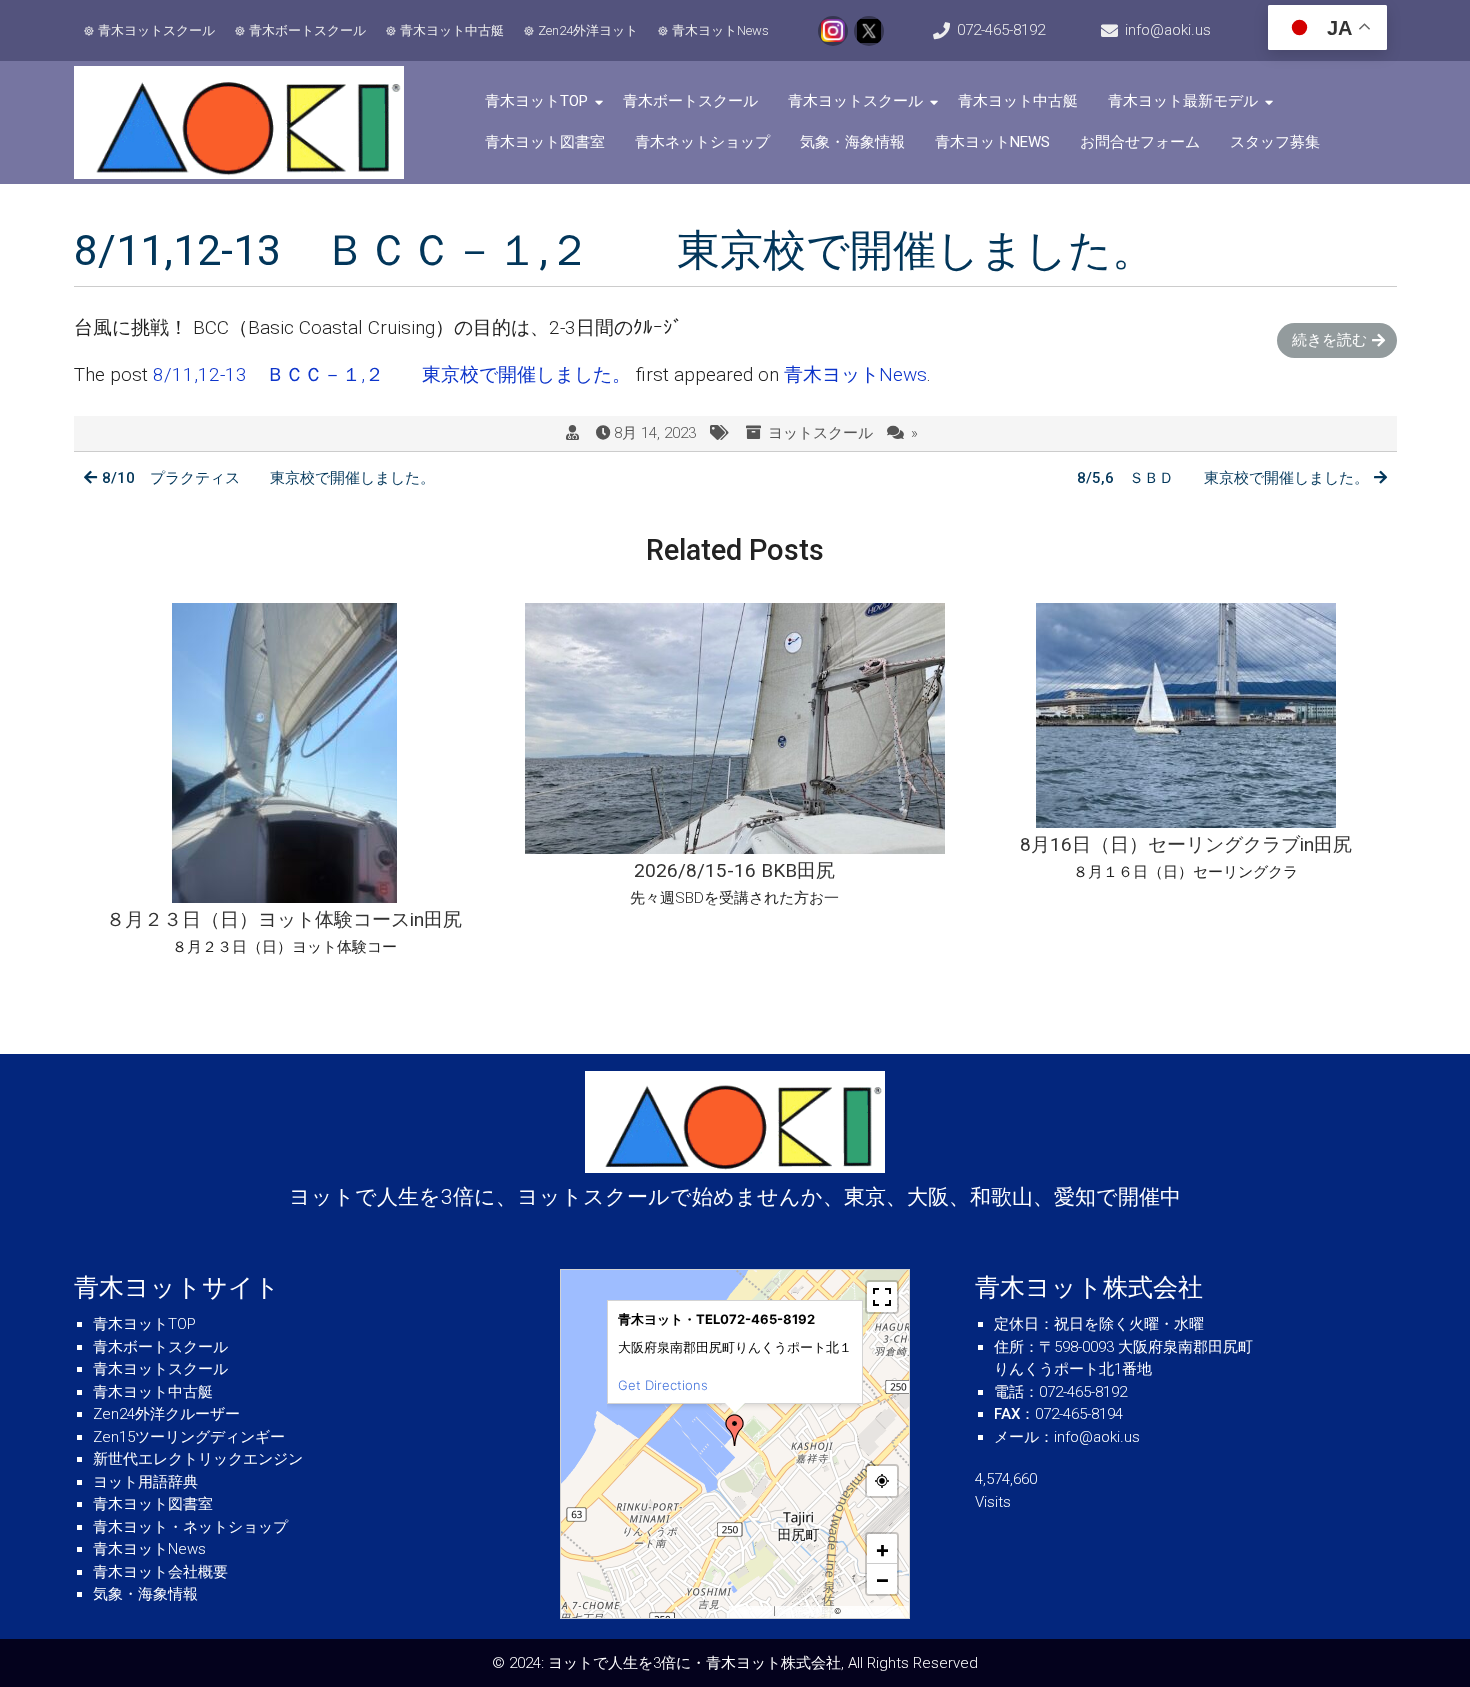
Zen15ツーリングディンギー (189, 1437)
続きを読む (1329, 340)
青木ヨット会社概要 (160, 1572)
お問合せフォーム (1140, 142)
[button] (735, 1430)
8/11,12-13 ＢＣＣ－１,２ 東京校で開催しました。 (392, 374)
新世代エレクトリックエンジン (198, 1459)
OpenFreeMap (804, 1611)
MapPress (752, 1611)
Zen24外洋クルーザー (166, 1414)
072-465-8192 (1001, 30)
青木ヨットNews (720, 30)
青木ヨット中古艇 (452, 30)
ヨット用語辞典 (145, 1482)
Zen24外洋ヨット (588, 30)
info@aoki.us (1168, 30)
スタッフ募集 (1275, 142)
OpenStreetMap (873, 1611)
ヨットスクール (820, 433)
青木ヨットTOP (536, 101)
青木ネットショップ (702, 142)
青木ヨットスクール (156, 30)
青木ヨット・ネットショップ (190, 1527)
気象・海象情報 (852, 142)
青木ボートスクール (307, 30)
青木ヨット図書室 (545, 142)
